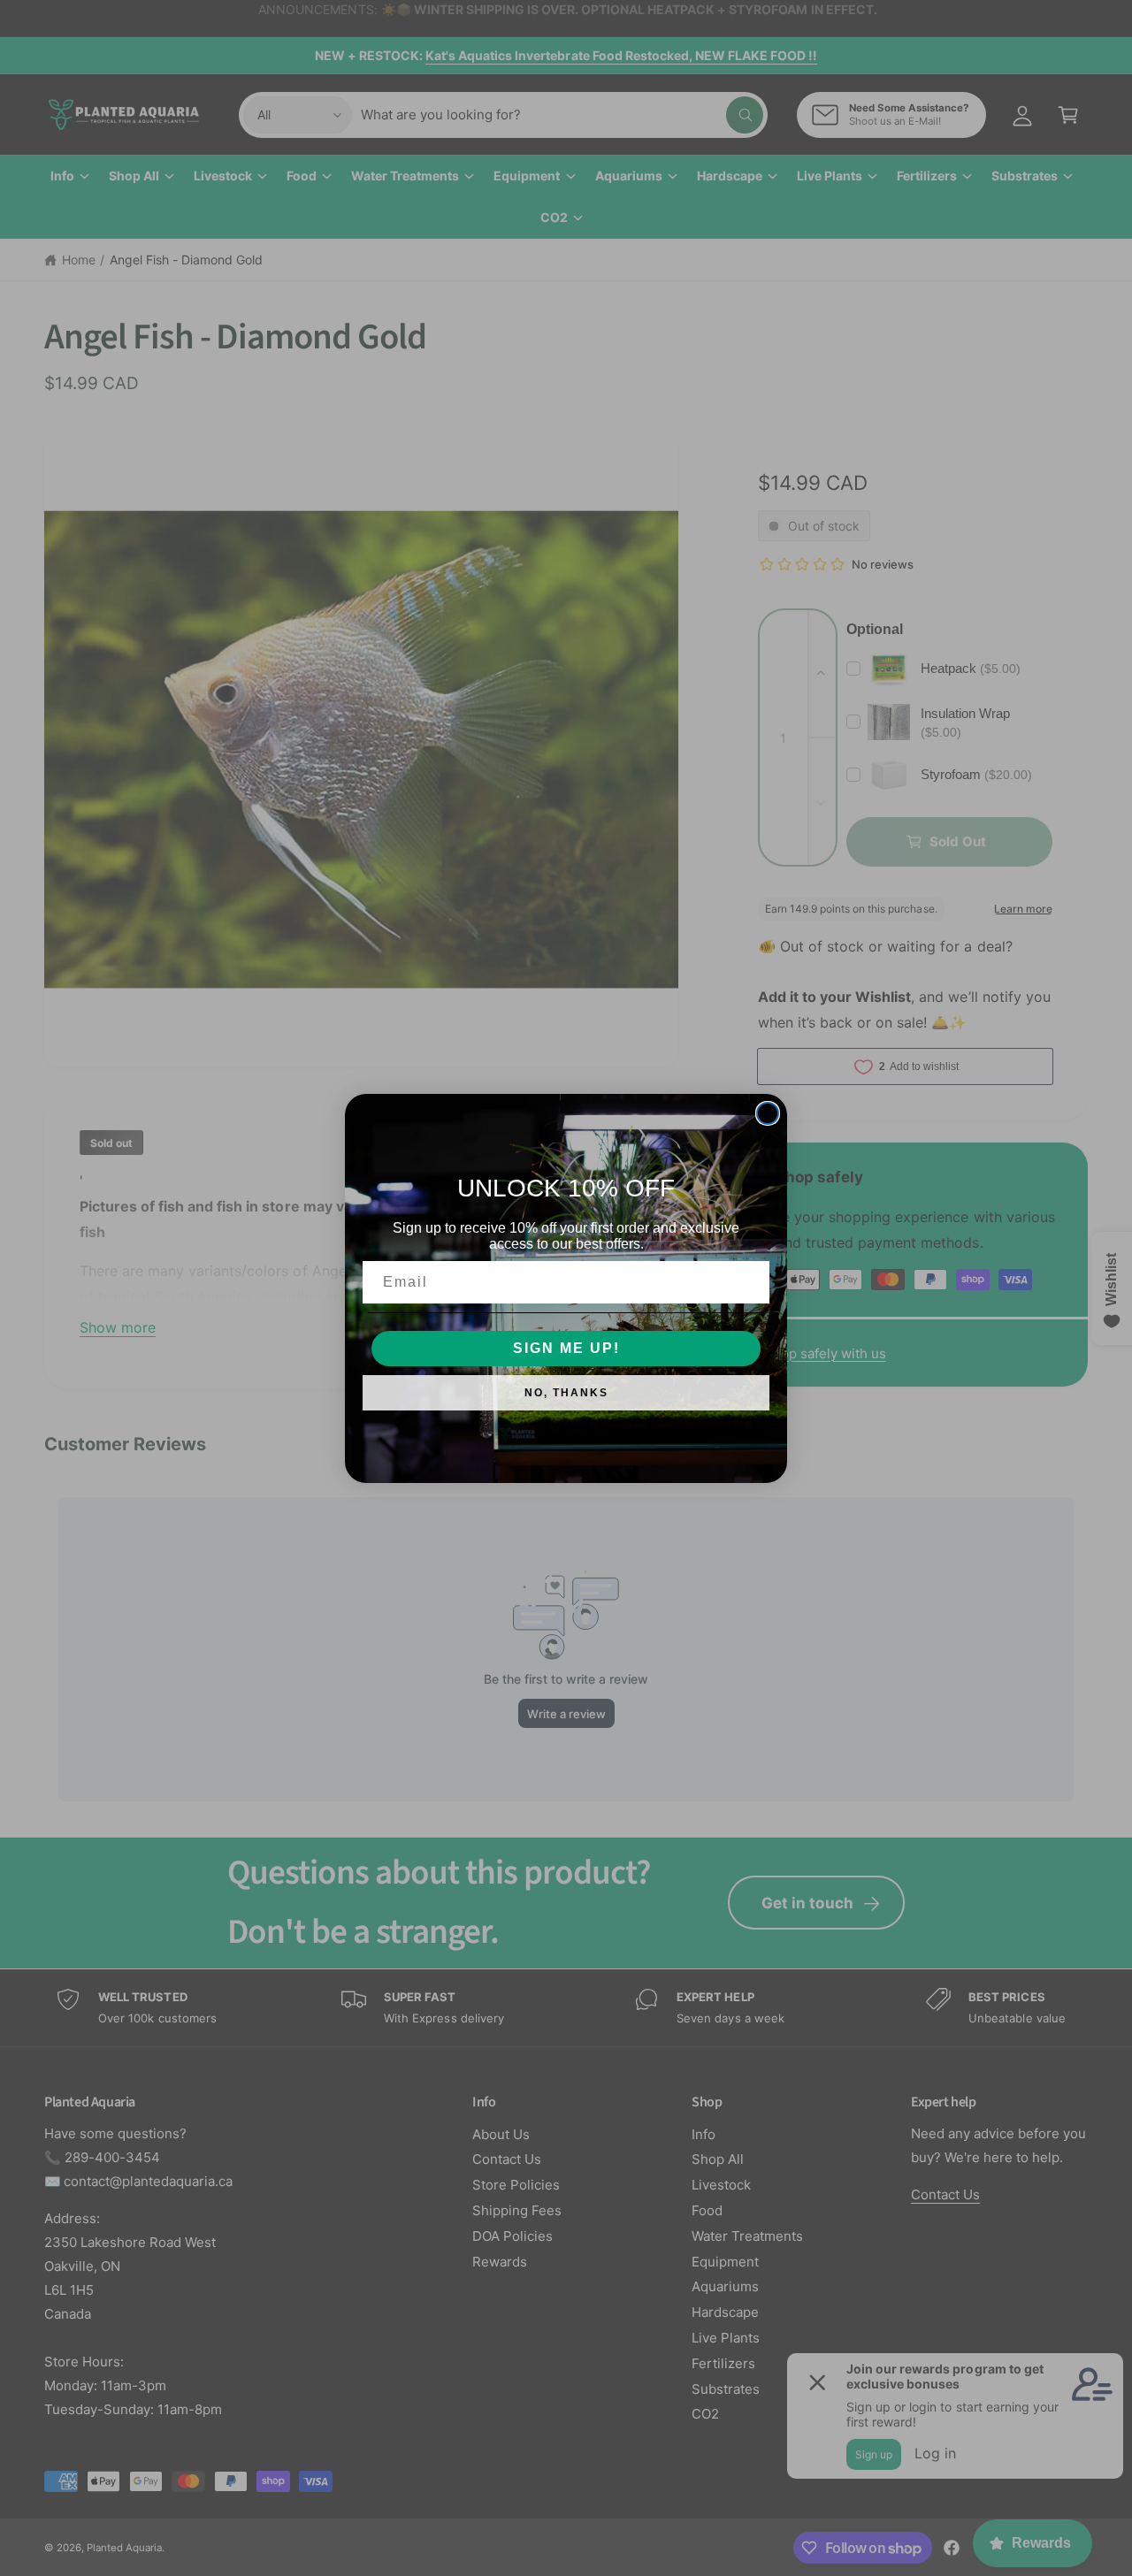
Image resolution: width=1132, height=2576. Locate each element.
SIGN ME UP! (566, 1348)
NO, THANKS (566, 1393)
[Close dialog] (768, 1113)
